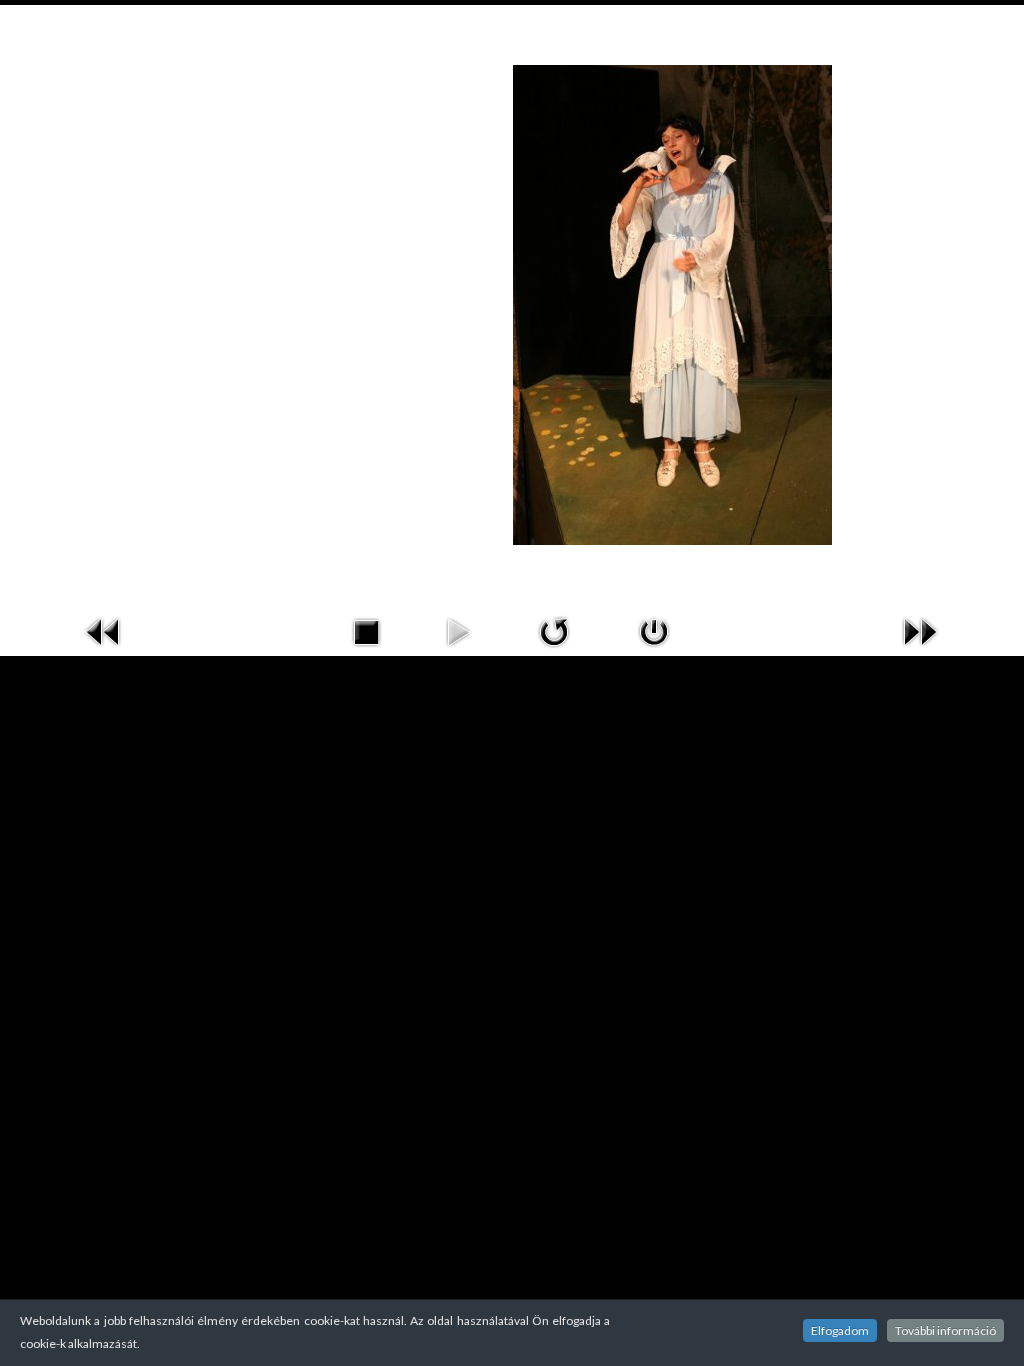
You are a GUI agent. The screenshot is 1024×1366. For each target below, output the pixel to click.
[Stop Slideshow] (366, 629)
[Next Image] (920, 629)
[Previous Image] (104, 629)
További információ (945, 1330)
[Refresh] (554, 629)
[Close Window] (654, 629)
